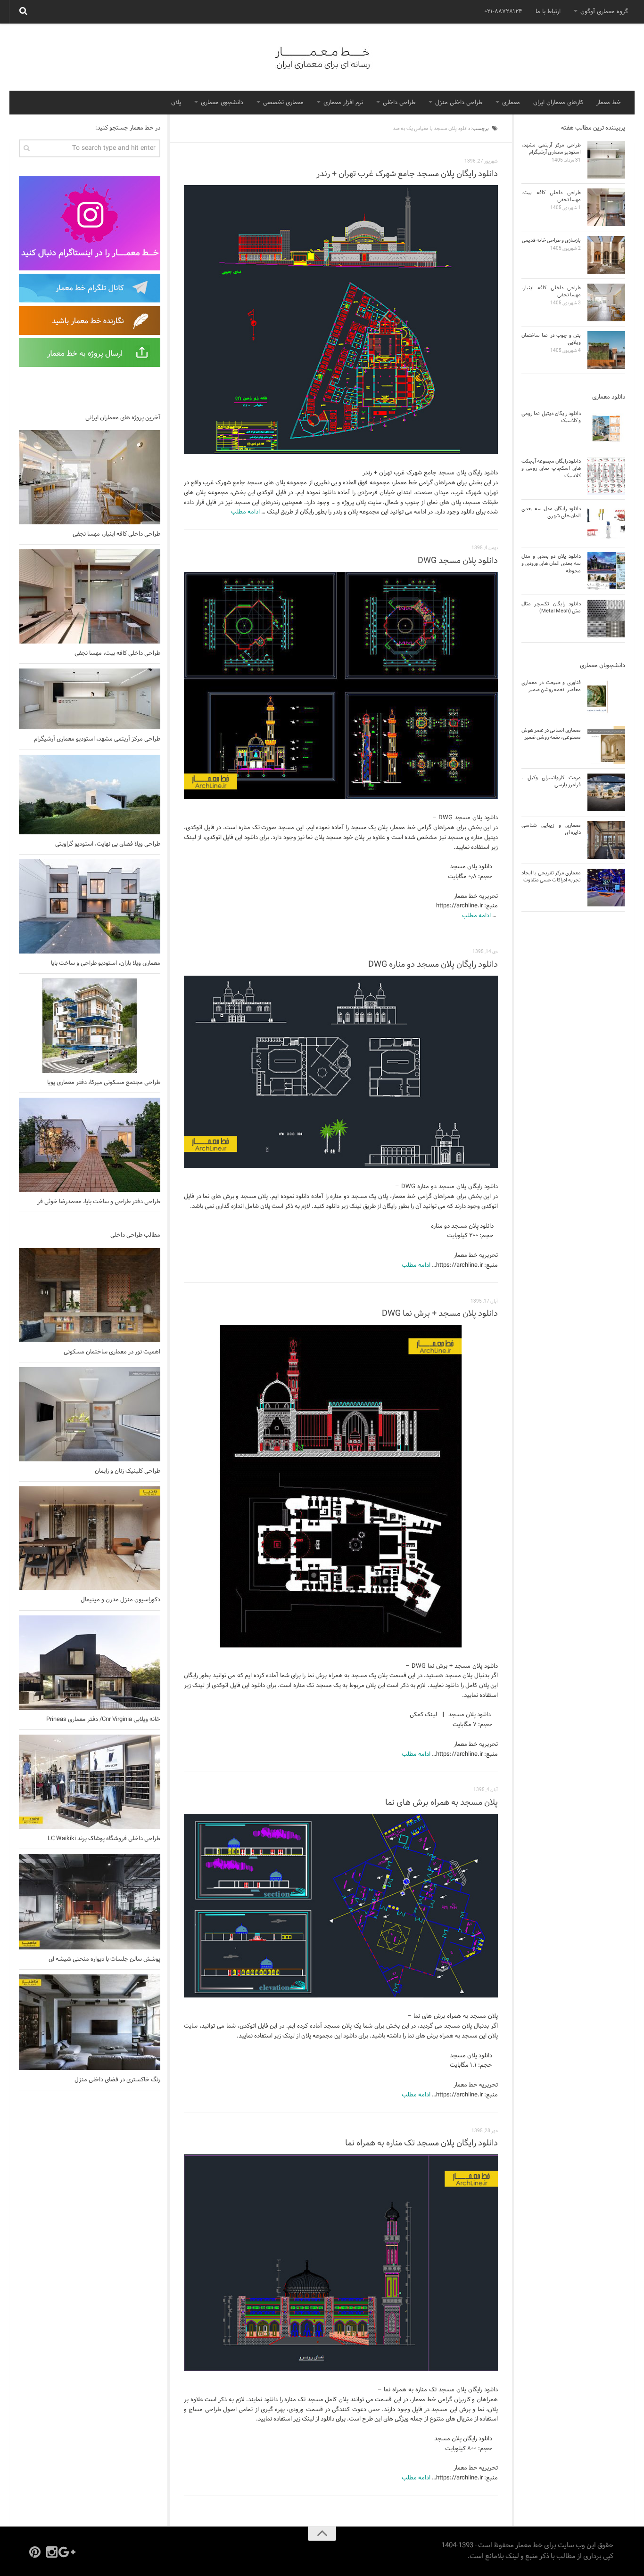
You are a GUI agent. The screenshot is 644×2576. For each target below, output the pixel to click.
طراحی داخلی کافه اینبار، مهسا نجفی (116, 534)
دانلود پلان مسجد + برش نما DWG (440, 1314)
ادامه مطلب (245, 512)
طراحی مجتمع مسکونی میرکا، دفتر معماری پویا (104, 1083)
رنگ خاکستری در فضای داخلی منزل (117, 2080)
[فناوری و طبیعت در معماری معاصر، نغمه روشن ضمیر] (606, 697)
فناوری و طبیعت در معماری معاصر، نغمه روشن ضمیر (551, 686)
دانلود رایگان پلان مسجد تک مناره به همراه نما (421, 2143)
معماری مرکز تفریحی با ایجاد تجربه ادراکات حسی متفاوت (551, 876)
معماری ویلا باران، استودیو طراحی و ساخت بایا (106, 963)
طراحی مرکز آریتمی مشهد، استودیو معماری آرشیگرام (97, 739)
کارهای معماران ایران (558, 103)
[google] (69, 2552)
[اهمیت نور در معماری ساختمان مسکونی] (90, 1295)
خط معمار (609, 103)
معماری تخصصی (283, 103)
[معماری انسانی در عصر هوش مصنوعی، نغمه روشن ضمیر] (606, 745)
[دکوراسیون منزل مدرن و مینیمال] (90, 1538)
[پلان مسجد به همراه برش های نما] (341, 1906)
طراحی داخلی (399, 103)
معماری (511, 103)
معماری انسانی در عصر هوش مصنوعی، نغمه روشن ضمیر (551, 734)
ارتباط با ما (548, 12)
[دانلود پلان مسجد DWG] (341, 686)
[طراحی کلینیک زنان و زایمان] (90, 1414)
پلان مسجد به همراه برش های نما (442, 1803)
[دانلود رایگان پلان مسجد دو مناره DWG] (341, 1072)
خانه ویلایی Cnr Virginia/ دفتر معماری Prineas (103, 1720)
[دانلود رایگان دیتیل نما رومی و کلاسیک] (606, 428)
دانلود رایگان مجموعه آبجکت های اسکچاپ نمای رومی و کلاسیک (551, 469)
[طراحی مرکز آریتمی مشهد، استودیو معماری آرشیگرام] (90, 699)
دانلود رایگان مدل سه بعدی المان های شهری (551, 512)
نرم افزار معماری (343, 103)
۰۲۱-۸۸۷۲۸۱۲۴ (503, 12)
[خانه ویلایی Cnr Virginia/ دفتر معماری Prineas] (90, 1663)
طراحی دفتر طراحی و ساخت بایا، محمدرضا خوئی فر (99, 1202)
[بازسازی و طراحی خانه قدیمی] (606, 255)
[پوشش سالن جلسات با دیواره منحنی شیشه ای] (90, 1902)
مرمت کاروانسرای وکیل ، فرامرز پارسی (551, 781)
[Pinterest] (35, 2552)
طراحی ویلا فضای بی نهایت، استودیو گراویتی (108, 844)
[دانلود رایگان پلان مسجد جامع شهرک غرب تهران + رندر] (341, 320)
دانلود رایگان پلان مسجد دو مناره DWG (433, 965)
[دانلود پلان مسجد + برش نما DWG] (341, 1486)
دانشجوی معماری (222, 103)
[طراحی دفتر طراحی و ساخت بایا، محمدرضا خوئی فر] (90, 1145)
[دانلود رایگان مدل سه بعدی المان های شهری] (606, 523)
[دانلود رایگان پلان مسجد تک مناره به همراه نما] (341, 2263)
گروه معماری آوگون (604, 12)
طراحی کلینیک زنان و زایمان (128, 1471)
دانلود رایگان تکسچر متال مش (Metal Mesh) (551, 607)
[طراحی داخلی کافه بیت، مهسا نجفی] (90, 596)
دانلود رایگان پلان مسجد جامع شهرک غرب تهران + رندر (407, 174)
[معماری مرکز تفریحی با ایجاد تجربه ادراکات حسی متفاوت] (606, 888)
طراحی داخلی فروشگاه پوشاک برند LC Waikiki (104, 1839)
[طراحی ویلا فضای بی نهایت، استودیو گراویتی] (90, 795)
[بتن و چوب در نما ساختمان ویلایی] (606, 350)
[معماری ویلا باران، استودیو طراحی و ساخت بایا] (90, 906)
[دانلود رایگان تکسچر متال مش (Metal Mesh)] (606, 619)
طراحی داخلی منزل (459, 103)
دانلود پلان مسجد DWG (458, 561)
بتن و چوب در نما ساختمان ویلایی (551, 339)
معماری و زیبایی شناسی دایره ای (551, 829)
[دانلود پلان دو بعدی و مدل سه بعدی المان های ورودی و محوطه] (606, 571)
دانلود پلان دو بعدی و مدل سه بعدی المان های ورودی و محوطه (551, 564)
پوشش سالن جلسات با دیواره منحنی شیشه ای (104, 1959)
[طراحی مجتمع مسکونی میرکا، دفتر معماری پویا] (90, 1026)
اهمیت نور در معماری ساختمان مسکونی (112, 1352)
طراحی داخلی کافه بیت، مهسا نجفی (117, 653)
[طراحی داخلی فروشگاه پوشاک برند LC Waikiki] (90, 1782)
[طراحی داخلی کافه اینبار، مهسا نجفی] (90, 477)
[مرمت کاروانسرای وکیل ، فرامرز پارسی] (606, 792)
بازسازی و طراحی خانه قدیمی (551, 240)
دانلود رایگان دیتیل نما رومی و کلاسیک (551, 417)
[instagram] (52, 2552)
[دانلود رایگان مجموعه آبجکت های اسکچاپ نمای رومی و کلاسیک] (606, 476)
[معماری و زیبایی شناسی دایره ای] (606, 840)
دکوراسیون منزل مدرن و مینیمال (120, 1600)
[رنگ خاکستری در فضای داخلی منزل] (90, 2022)
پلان (176, 103)
